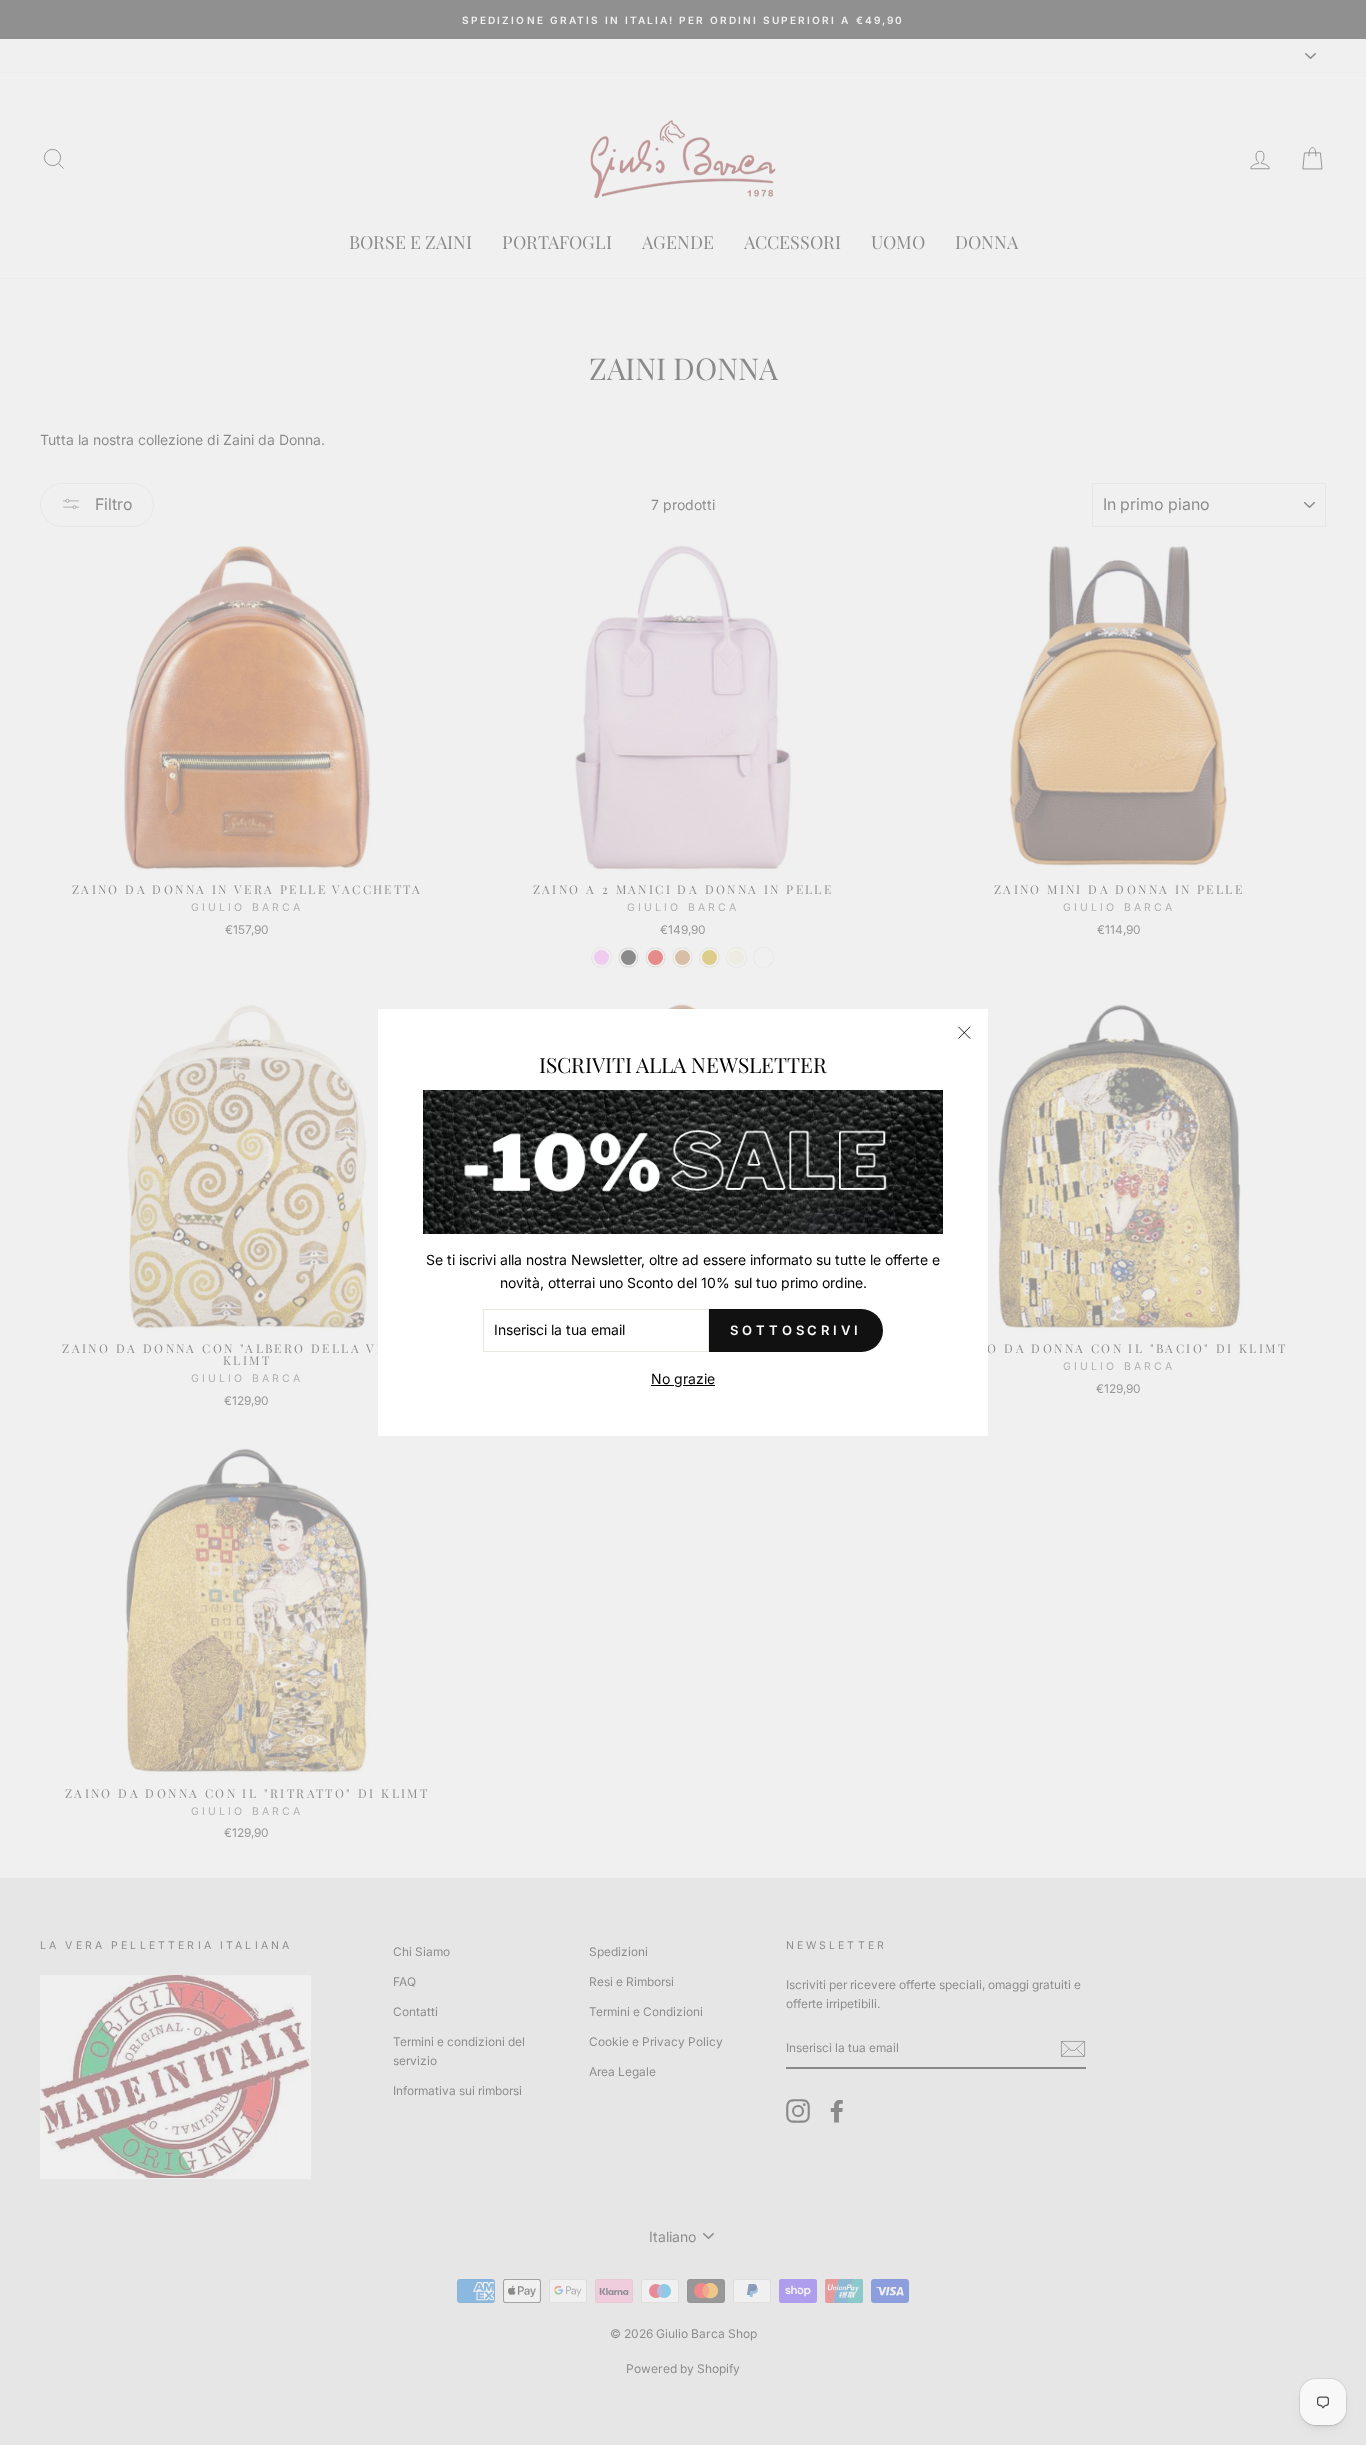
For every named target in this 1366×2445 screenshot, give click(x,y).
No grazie (683, 1378)
